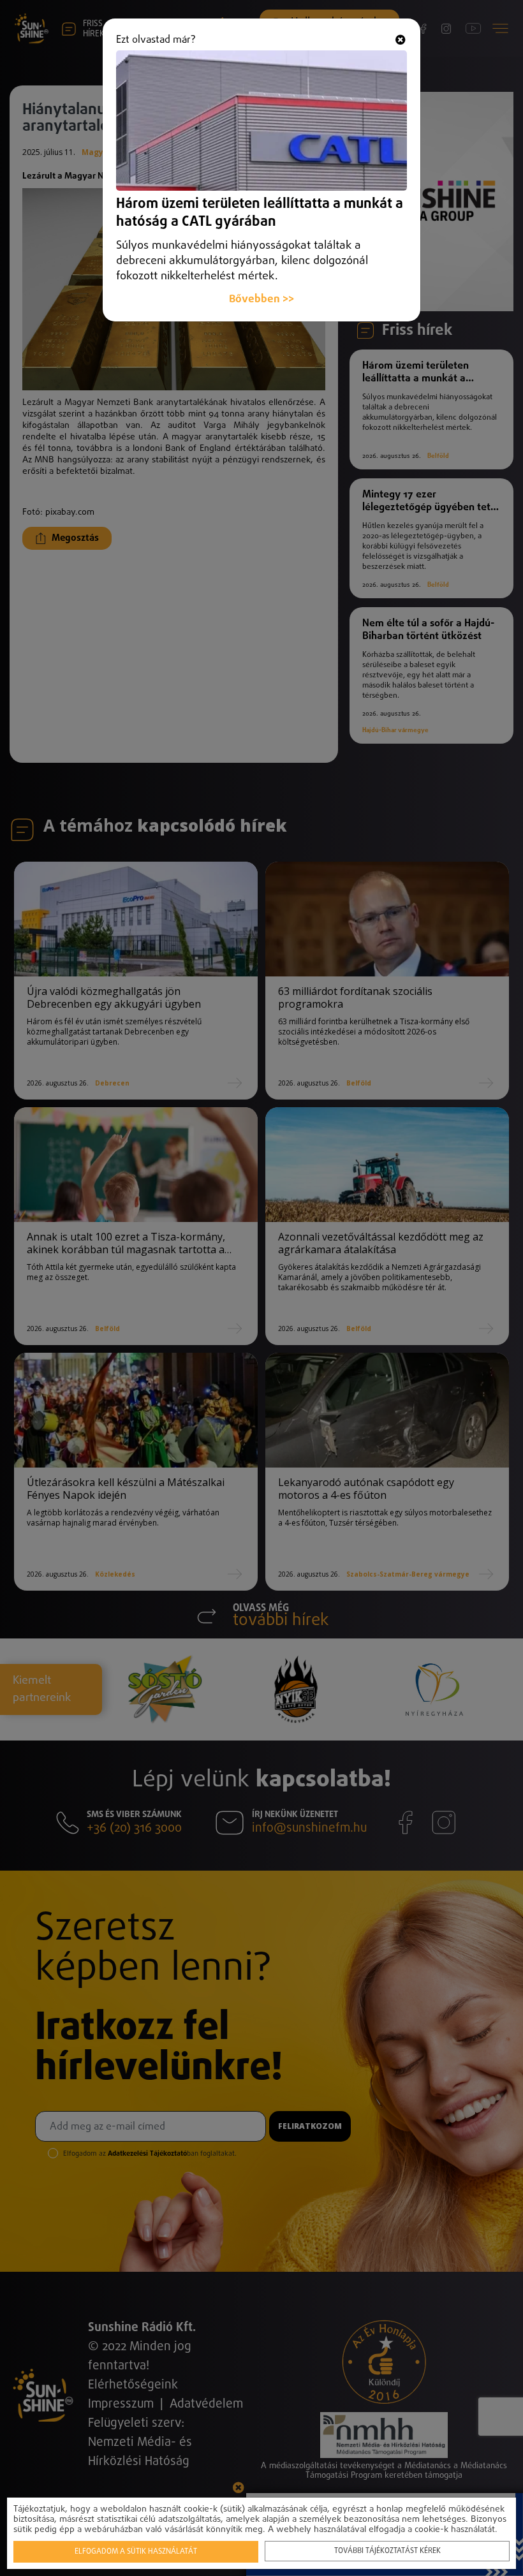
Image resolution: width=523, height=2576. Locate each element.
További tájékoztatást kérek (387, 2551)
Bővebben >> (261, 299)
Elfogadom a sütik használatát (136, 2552)
